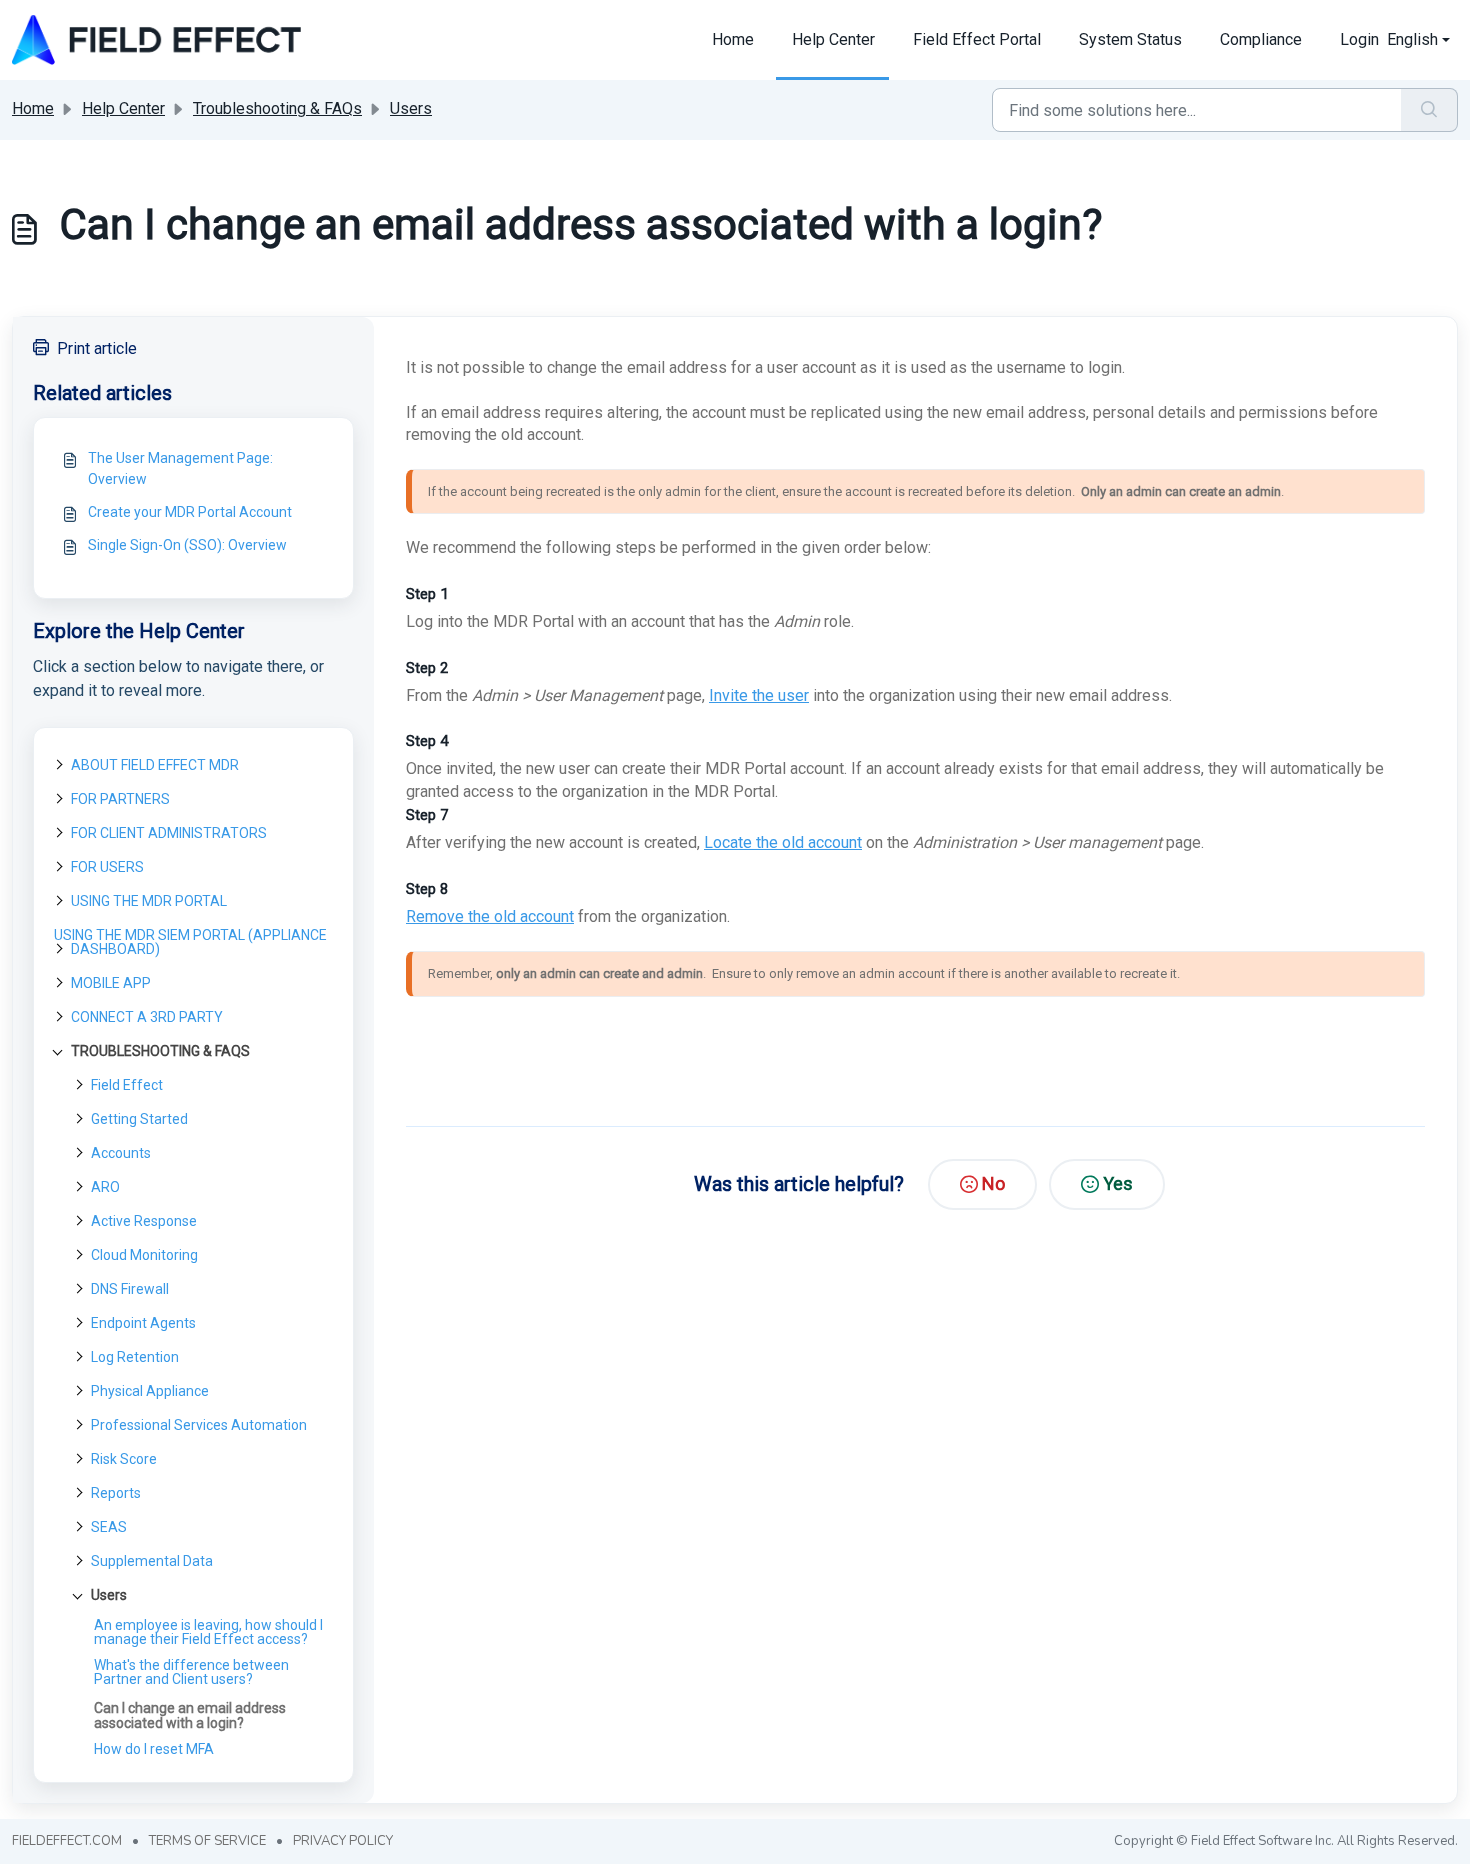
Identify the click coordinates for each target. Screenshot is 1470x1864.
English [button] (1412, 39)
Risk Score (124, 1459)
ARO (105, 1187)
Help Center (833, 39)
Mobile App (111, 983)
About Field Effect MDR (155, 765)
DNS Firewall (130, 1289)
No (993, 1183)
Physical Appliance (150, 1391)
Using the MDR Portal (149, 901)
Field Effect (127, 1085)
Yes (1118, 1183)
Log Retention (135, 1357)
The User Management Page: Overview (180, 468)
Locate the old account (783, 842)
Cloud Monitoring (144, 1255)
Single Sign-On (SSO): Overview (187, 545)
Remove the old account (490, 916)
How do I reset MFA (154, 1749)
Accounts (121, 1153)
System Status (1130, 39)
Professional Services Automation (199, 1425)
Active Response (144, 1221)
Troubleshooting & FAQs (277, 108)
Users (411, 108)
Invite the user (759, 695)
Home (733, 39)
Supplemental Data (152, 1561)
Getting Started (139, 1119)
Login (1359, 39)
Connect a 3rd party (147, 1017)
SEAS (109, 1527)
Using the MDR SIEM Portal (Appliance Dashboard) (190, 942)
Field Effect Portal (977, 39)
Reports (116, 1493)
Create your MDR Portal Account (190, 512)
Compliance (1261, 39)
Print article (97, 348)
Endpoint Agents (143, 1323)
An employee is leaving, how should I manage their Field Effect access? (208, 1632)
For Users (107, 867)
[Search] (1429, 110)
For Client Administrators (169, 833)
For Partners (120, 799)
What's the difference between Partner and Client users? (191, 1672)
